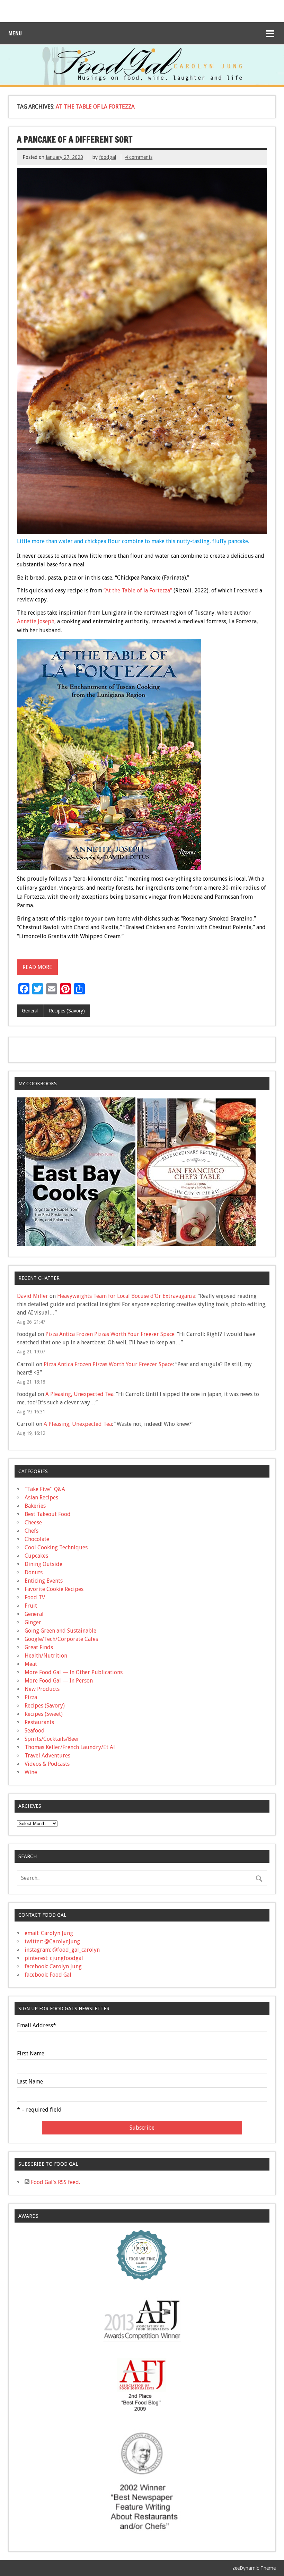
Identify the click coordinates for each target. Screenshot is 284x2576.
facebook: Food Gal (48, 1975)
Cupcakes (36, 1556)
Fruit (31, 1606)
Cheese (33, 1522)
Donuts (34, 1572)
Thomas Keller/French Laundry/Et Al (70, 1747)
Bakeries (35, 1506)
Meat (31, 1664)
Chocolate (37, 1539)
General (30, 1011)
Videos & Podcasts (47, 1764)
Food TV (35, 1597)
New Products (42, 1689)
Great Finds (39, 1647)
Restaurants (39, 1722)
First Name (31, 2054)
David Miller (33, 1296)
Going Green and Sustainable (60, 1631)
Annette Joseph (36, 621)
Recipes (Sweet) (44, 1714)
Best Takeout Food (48, 1514)
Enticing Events (44, 1581)
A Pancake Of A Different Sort (75, 139)
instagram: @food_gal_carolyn (62, 1950)
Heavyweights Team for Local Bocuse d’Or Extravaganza (126, 1296)
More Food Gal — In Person (59, 1681)
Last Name (30, 2082)
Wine (31, 1772)
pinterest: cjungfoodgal (54, 1958)
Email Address (37, 2026)
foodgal (108, 157)
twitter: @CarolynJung (52, 1941)
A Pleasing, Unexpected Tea (79, 1394)
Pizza (31, 1697)
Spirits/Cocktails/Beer (52, 1739)
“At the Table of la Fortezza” (138, 590)
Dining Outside (43, 1564)
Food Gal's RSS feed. (55, 2182)
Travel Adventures (47, 1756)
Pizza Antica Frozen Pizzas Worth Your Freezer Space (110, 1334)
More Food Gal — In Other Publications (74, 1672)
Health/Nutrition (46, 1656)
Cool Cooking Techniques (56, 1547)
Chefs (32, 1531)
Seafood (35, 1731)
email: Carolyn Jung (49, 1933)
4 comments (139, 157)
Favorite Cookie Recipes (54, 1589)
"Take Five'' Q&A (45, 1489)
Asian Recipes (41, 1497)
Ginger (33, 1622)
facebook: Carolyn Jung (53, 1966)
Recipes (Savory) (67, 1011)
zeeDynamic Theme (254, 2568)
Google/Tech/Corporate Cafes (61, 1639)
